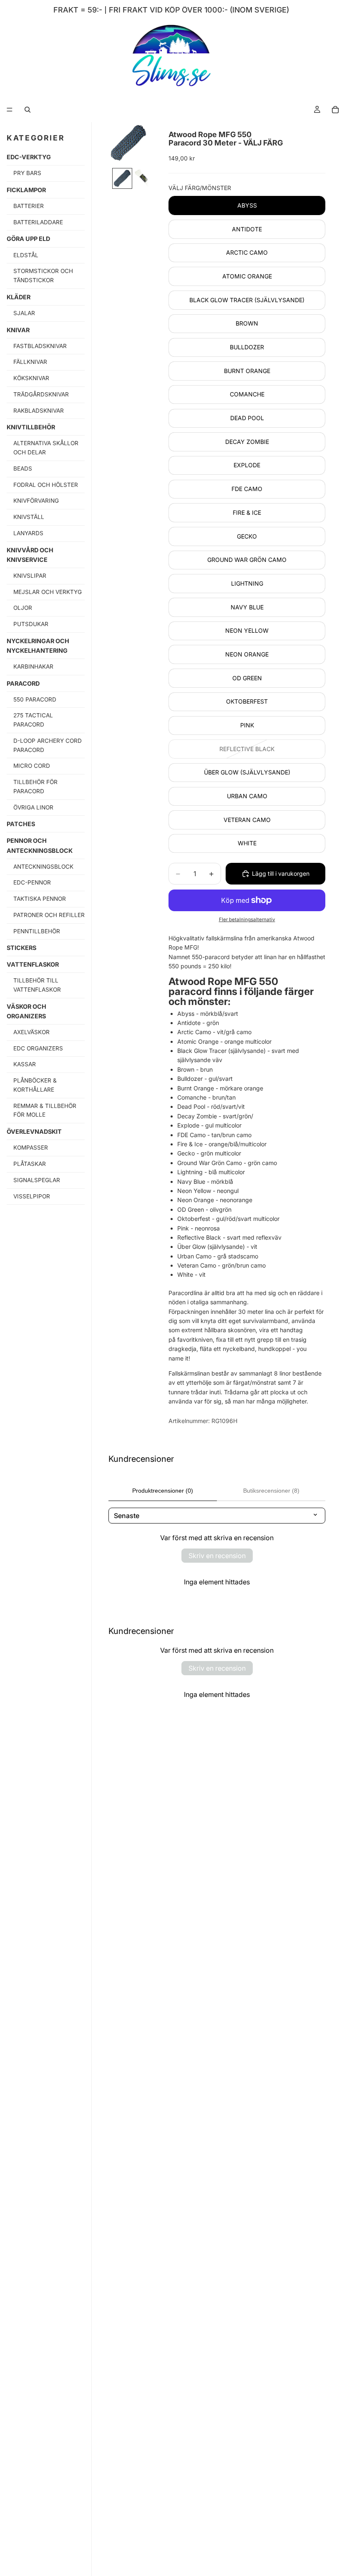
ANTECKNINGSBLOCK (43, 867)
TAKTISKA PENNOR (40, 899)
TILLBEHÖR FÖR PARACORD (35, 787)
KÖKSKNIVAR (31, 378)
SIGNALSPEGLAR (37, 1180)
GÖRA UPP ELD (28, 239)
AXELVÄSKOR (31, 1032)
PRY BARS (27, 173)
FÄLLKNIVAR (30, 362)
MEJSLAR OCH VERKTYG (48, 592)
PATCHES (21, 824)
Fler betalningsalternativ (247, 920)
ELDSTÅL (26, 255)
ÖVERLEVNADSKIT (34, 1131)
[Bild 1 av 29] (122, 178)
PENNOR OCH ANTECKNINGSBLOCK (40, 845)
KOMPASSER (31, 1148)
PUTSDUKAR (31, 624)
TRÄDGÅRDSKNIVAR (41, 394)
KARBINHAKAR (33, 667)
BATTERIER (29, 206)
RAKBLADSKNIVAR (39, 411)
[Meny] (10, 110)
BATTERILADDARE (38, 222)
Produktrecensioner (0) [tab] (163, 1491)
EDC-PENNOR (32, 882)
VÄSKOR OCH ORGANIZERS (26, 1011)
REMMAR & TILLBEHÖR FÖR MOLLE (45, 1110)
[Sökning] (28, 110)
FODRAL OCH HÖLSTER (46, 485)
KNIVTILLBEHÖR (31, 427)
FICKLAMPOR (26, 190)
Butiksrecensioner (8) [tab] (271, 1491)
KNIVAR (18, 330)
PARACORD (23, 683)
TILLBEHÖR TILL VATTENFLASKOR (37, 985)
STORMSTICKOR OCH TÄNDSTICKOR (43, 276)
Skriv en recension (217, 1556)
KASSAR (25, 1064)
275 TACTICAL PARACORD (33, 720)
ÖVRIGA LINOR (33, 807)
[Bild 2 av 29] (144, 178)
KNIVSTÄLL (29, 517)
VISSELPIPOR (32, 1196)
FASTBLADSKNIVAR (40, 346)
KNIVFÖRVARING (36, 501)
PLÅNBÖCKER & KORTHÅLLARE (35, 1085)
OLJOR (23, 608)
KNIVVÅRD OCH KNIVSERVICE (30, 555)
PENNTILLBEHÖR (37, 931)
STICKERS (21, 948)
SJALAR (24, 313)
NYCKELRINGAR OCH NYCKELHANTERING (38, 646)
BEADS (23, 469)
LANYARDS (28, 533)
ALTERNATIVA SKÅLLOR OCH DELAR (46, 448)
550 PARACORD (35, 699)
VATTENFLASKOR (33, 964)
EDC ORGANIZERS (38, 1048)
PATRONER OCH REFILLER (49, 915)
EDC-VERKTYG (29, 157)
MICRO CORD (32, 766)
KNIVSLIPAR (30, 576)
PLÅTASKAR (30, 1164)
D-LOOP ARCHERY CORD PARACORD (48, 745)
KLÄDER (19, 297)
